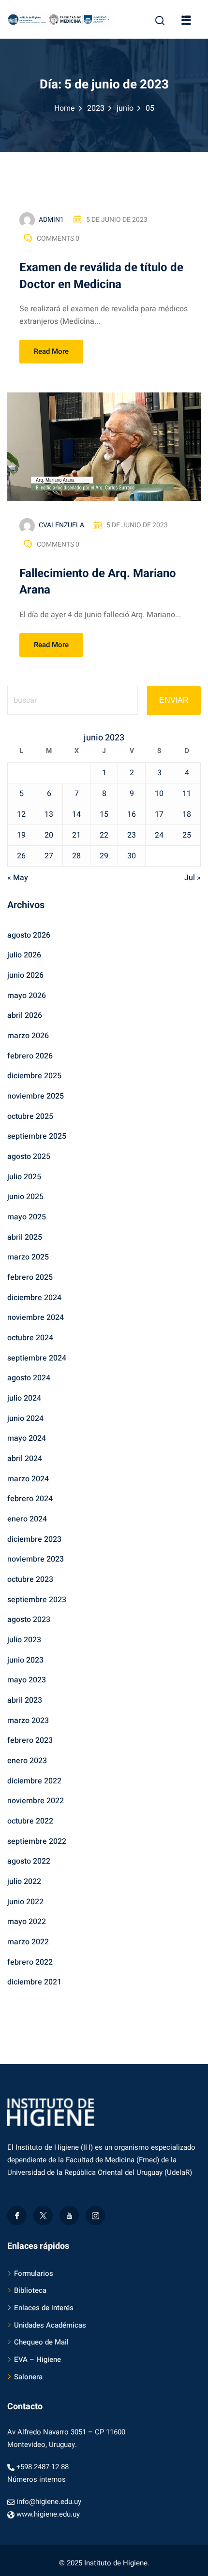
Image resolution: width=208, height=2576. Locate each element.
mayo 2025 (27, 1217)
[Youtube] (69, 2215)
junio (125, 108)
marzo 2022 (28, 1942)
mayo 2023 (27, 1680)
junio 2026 (25, 975)
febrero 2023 (30, 1740)
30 (132, 856)
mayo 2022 (27, 1922)
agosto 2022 (29, 1861)
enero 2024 (27, 1519)
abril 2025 (25, 1237)
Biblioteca (30, 2290)
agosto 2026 (29, 935)
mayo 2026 (27, 996)
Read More (51, 351)
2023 (96, 108)
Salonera (28, 2377)
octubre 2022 (30, 1821)
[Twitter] (43, 2215)
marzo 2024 (28, 1479)
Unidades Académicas (50, 2325)
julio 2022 (24, 1881)
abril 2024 (25, 1459)
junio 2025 (25, 1197)
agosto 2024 (29, 1378)
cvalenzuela (61, 525)
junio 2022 (25, 1902)
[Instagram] (95, 2215)
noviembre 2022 (36, 1801)
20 (49, 835)
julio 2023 (24, 1640)
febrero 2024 (30, 1499)
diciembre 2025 (34, 1076)
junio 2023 (25, 1660)
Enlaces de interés (44, 2308)
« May (18, 878)
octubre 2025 (30, 1116)
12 (21, 814)
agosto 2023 (29, 1620)
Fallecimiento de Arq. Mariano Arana (98, 582)
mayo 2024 (27, 1438)
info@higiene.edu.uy (49, 2502)
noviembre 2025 (36, 1096)
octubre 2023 (30, 1579)
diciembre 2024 (34, 1298)
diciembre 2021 (34, 1982)
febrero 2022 (30, 1962)
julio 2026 (24, 955)
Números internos (37, 2479)
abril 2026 (25, 1015)
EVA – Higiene (37, 2359)
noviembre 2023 (36, 1559)
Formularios (34, 2273)
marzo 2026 (28, 1036)
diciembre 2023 (34, 1539)
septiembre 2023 (37, 1600)
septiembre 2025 (37, 1136)
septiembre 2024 (37, 1358)
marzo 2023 (28, 1721)
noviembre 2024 (36, 1317)
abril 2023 (25, 1700)
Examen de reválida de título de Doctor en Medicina (101, 276)
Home (65, 108)
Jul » (193, 878)
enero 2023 (27, 1761)
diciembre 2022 (34, 1781)
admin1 (51, 220)
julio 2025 (24, 1177)
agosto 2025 (29, 1157)
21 (76, 835)
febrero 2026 (30, 1056)
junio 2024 (25, 1418)
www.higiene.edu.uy (48, 2514)
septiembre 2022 (37, 1841)
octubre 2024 (30, 1338)
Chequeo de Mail (41, 2342)
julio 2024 (24, 1398)
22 (104, 835)
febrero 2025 (30, 1277)
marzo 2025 (28, 1257)
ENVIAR (174, 700)
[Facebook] (17, 2215)
